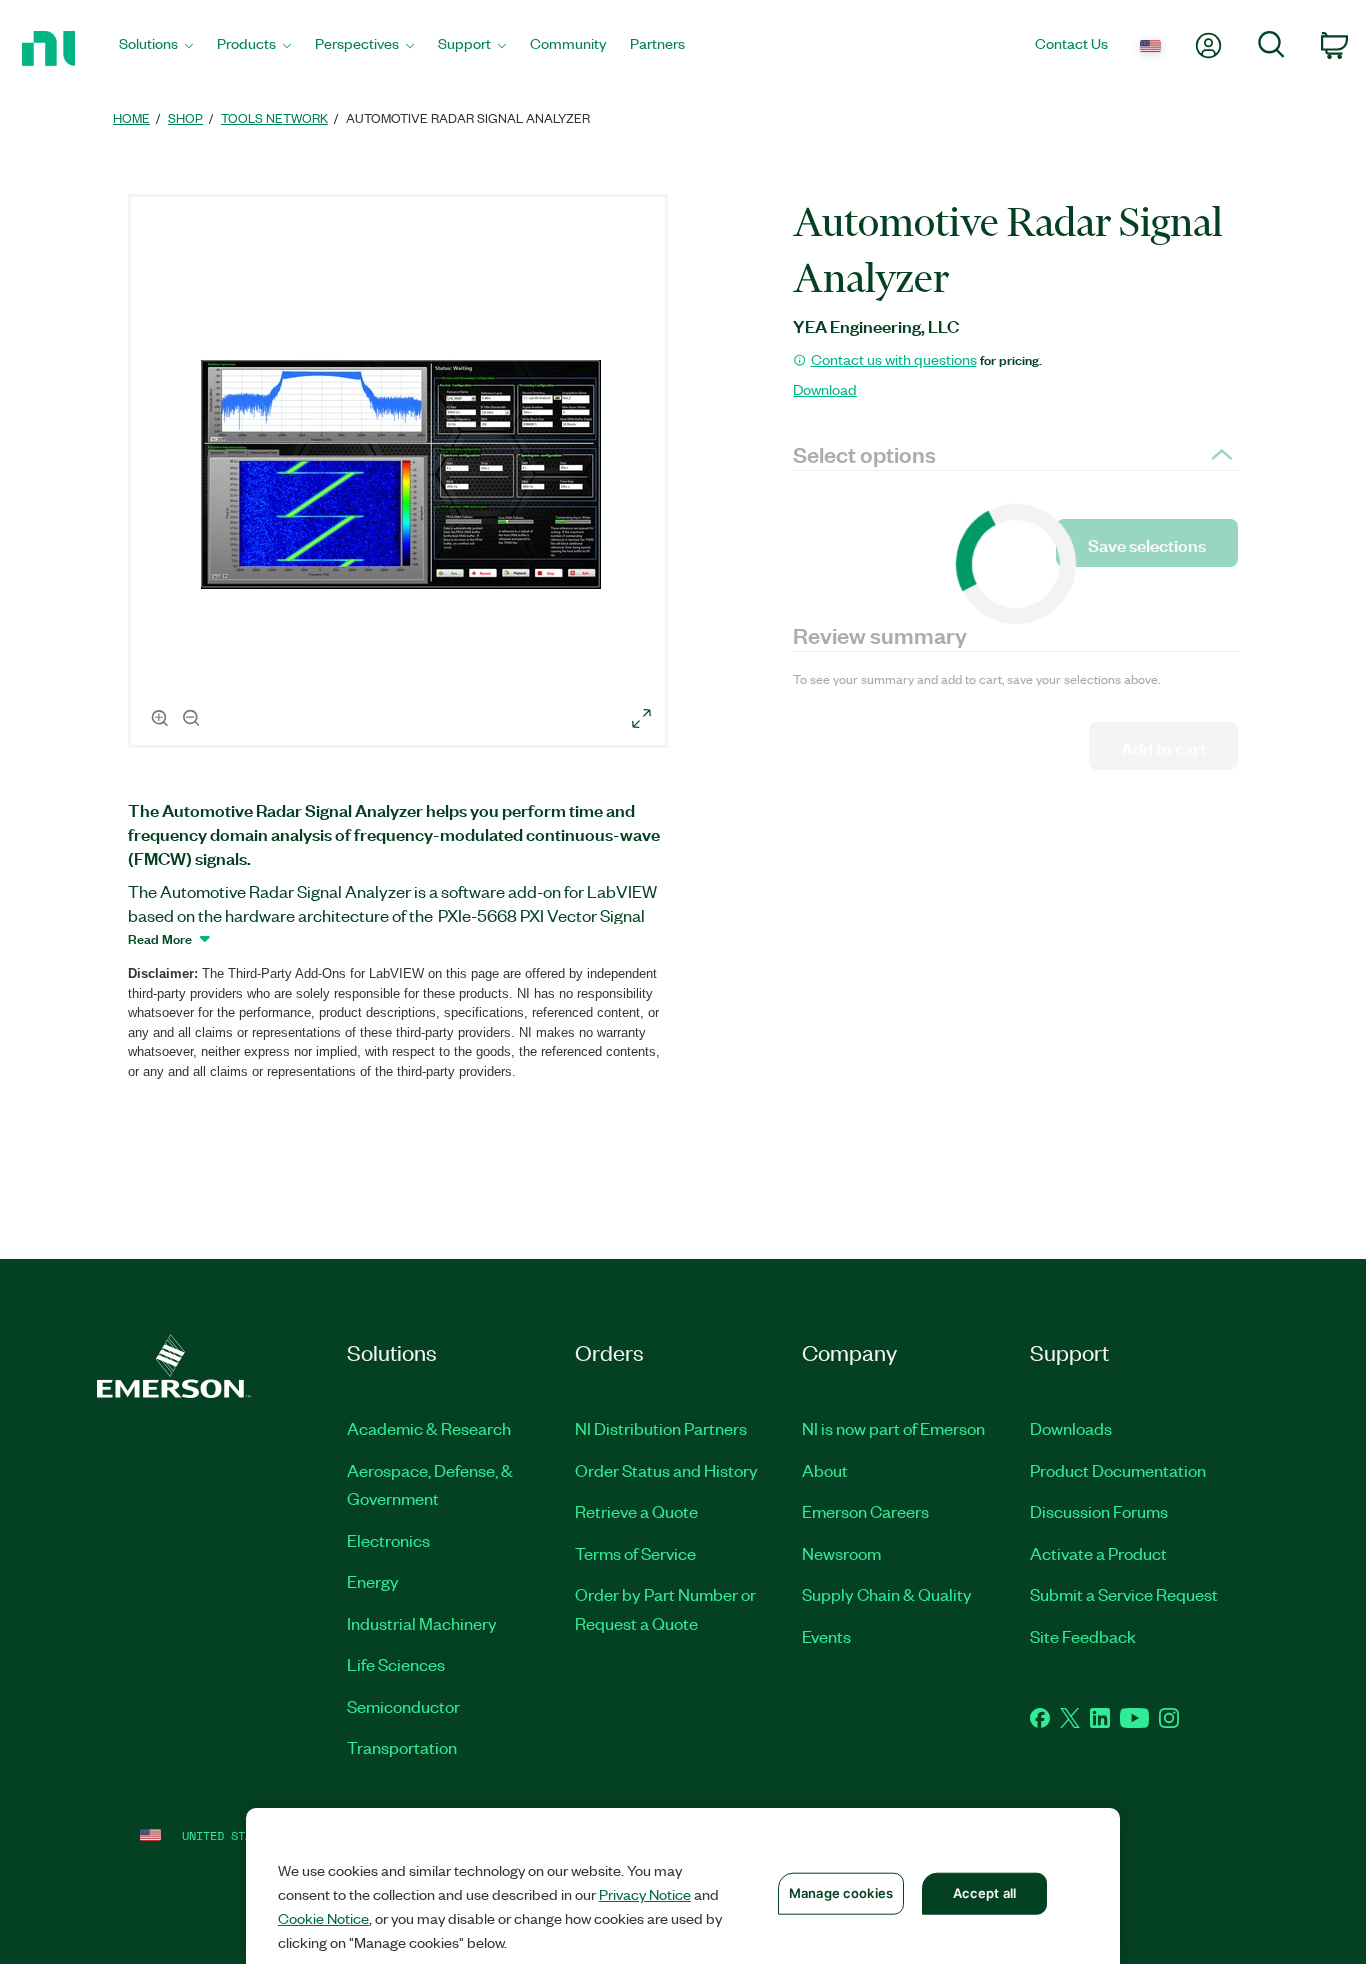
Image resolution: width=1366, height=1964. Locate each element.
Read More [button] (160, 938)
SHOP (185, 117)
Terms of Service (635, 1553)
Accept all (984, 1893)
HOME (131, 117)
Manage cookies (841, 1893)
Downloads (1071, 1428)
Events (826, 1636)
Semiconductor (403, 1706)
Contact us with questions (894, 359)
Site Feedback (1083, 1636)
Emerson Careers (865, 1511)
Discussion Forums (1099, 1511)
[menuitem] (156, 48)
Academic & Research (429, 1428)
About (825, 1470)
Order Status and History (666, 1470)
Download (825, 389)
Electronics (388, 1540)
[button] (401, 474)
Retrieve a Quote (636, 1511)
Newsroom (841, 1553)
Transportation (402, 1747)
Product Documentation (1118, 1470)
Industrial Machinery (422, 1623)
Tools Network (274, 117)
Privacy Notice (645, 1894)
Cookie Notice (323, 1918)
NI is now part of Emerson (893, 1428)
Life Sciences (396, 1664)
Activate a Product (1098, 1553)
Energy (373, 1581)
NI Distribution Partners (661, 1428)
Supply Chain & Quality (887, 1594)
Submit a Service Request (1124, 1594)
